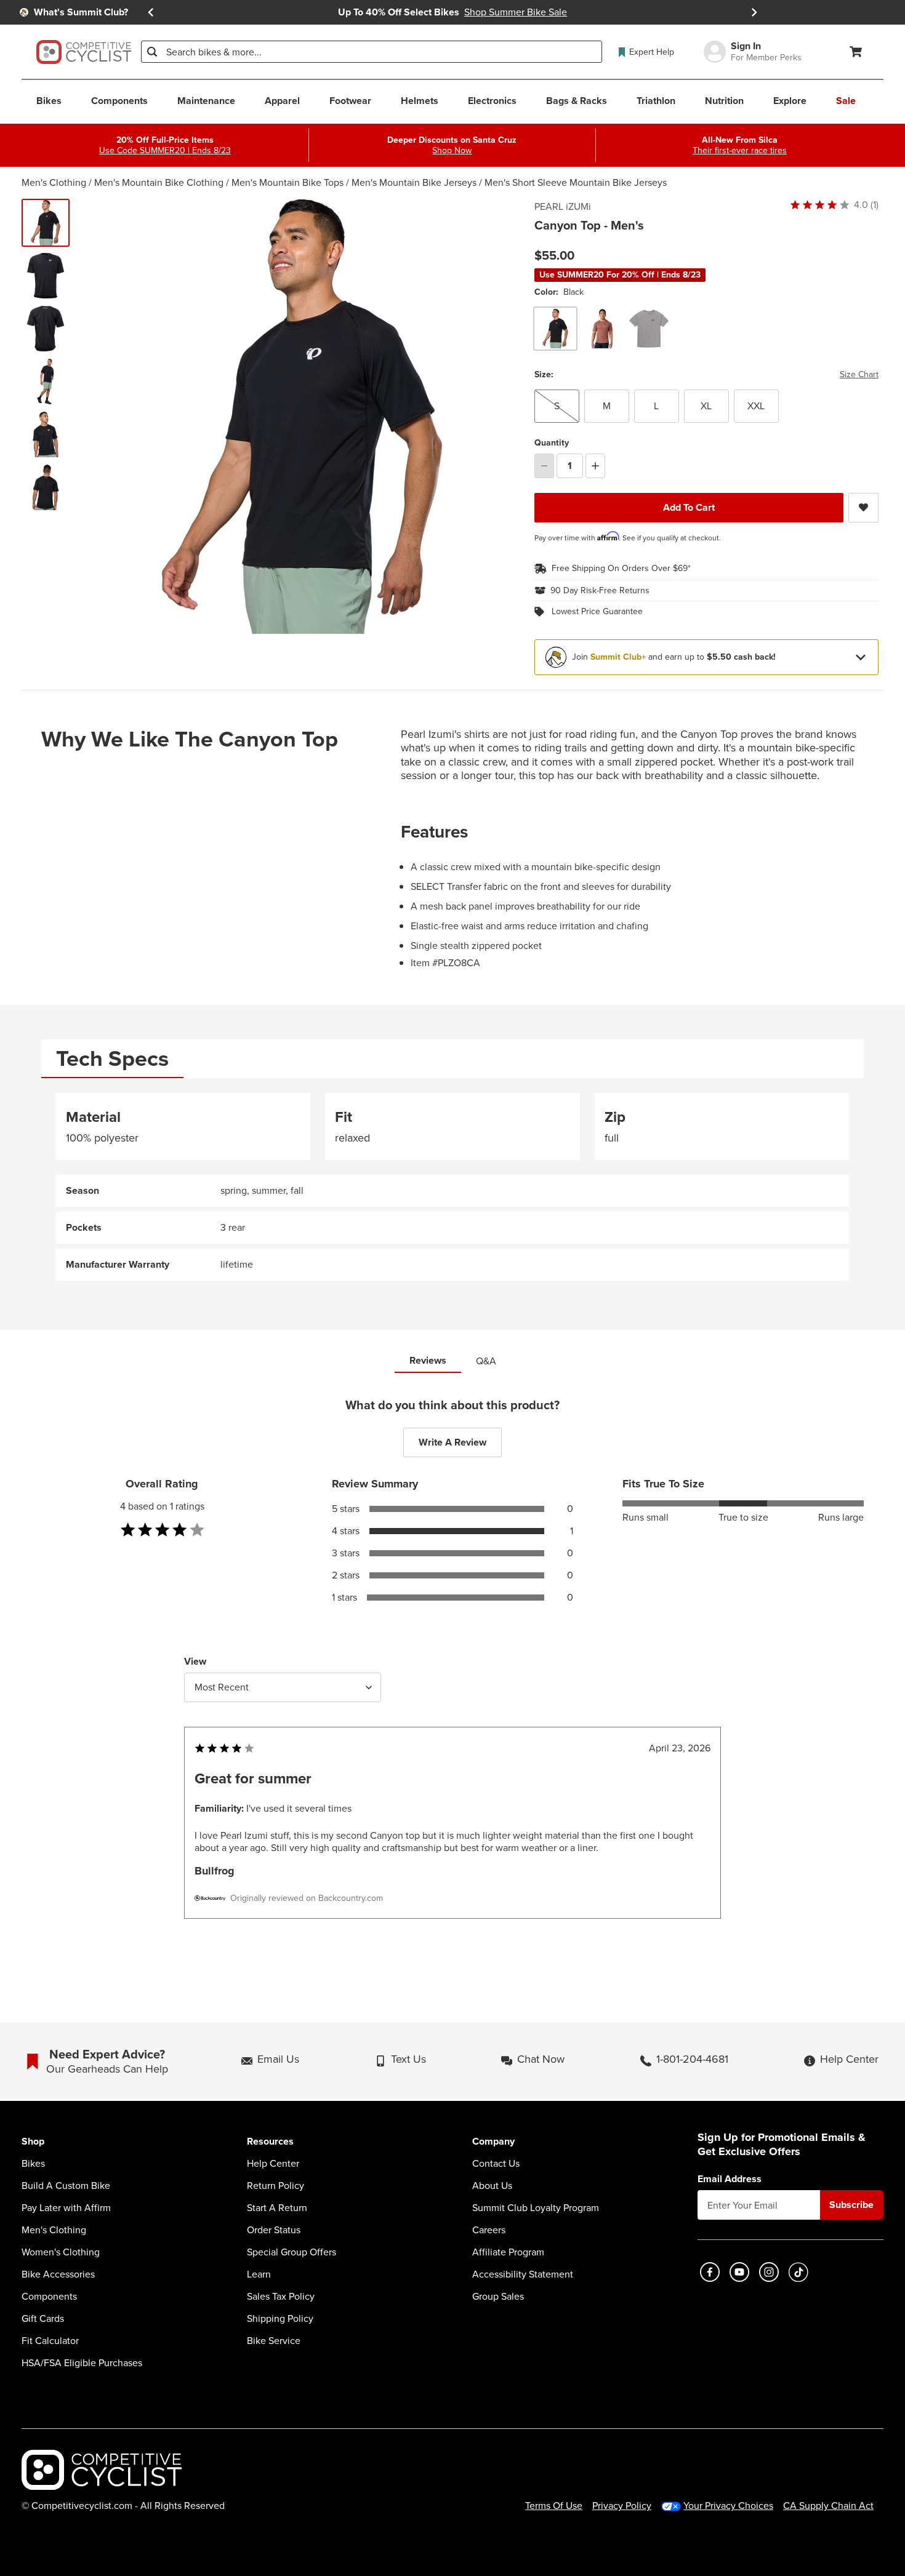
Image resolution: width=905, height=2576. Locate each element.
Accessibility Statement (523, 2274)
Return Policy (276, 2186)
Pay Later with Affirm (66, 2208)
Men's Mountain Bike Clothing (159, 182)
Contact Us (496, 2164)
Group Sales (498, 2297)
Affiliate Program (508, 2252)
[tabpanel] (452, 1187)
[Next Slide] (754, 12)
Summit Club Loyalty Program (536, 2208)
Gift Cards (43, 2319)
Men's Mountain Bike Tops (288, 182)
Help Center (273, 2164)
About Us (492, 2186)
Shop (33, 2142)
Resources (270, 2142)
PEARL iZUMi (563, 207)
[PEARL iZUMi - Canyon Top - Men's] (46, 276)
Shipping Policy (280, 2319)
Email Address (730, 2179)
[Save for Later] (863, 508)
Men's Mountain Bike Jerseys (414, 182)
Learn (259, 2274)
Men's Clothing (54, 182)
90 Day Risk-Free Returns (600, 591)
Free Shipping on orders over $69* (621, 569)
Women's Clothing (61, 2252)
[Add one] (595, 466)
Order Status (274, 2230)
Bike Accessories (58, 2274)
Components (49, 2297)
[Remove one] (544, 466)
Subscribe (851, 2205)
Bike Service (274, 2341)
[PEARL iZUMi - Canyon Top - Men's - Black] (46, 223)
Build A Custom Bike (66, 2186)
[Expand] (861, 657)
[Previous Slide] (151, 12)
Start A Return (277, 2208)
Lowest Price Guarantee (597, 612)
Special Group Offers (292, 2252)
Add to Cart (689, 507)
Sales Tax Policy (281, 2297)
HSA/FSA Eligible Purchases (82, 2363)
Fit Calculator (50, 2341)
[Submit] (152, 52)
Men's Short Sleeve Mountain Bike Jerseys (576, 182)
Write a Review (452, 1442)
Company (493, 2142)
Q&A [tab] (486, 1361)
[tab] (112, 1059)
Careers (489, 2230)
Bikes (33, 2164)
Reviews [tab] (428, 1360)
